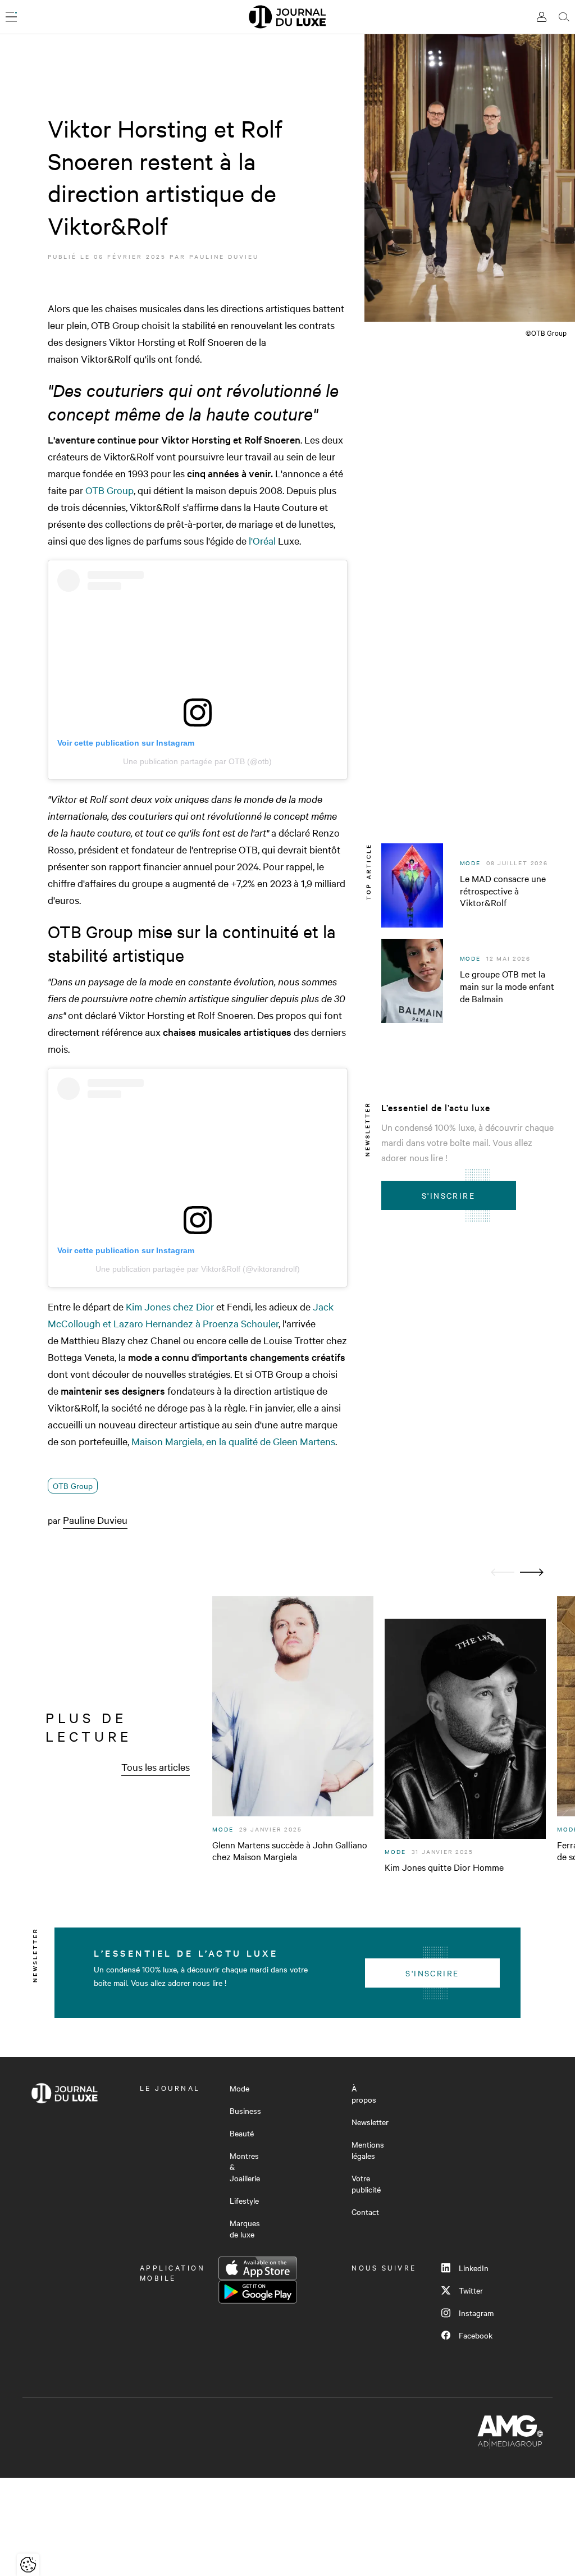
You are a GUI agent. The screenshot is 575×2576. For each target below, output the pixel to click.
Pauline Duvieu (224, 256)
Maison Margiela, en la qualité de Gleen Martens (233, 1441)
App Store (258, 2268)
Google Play (258, 2292)
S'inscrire (448, 1195)
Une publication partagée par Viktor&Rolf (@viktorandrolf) (198, 1269)
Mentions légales (368, 2150)
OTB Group (109, 490)
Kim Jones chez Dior (170, 1306)
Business (245, 2111)
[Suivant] (532, 1572)
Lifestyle (244, 2200)
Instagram (476, 2313)
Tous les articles (156, 1767)
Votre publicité (366, 2184)
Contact (365, 2212)
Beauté (242, 2133)
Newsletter (370, 2122)
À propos (364, 2094)
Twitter (471, 2290)
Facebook (476, 2335)
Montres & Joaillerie (245, 2167)
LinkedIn (474, 2268)
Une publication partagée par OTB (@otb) (197, 761)
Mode (239, 2088)
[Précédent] (503, 1572)
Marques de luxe (245, 2228)
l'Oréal (262, 540)
